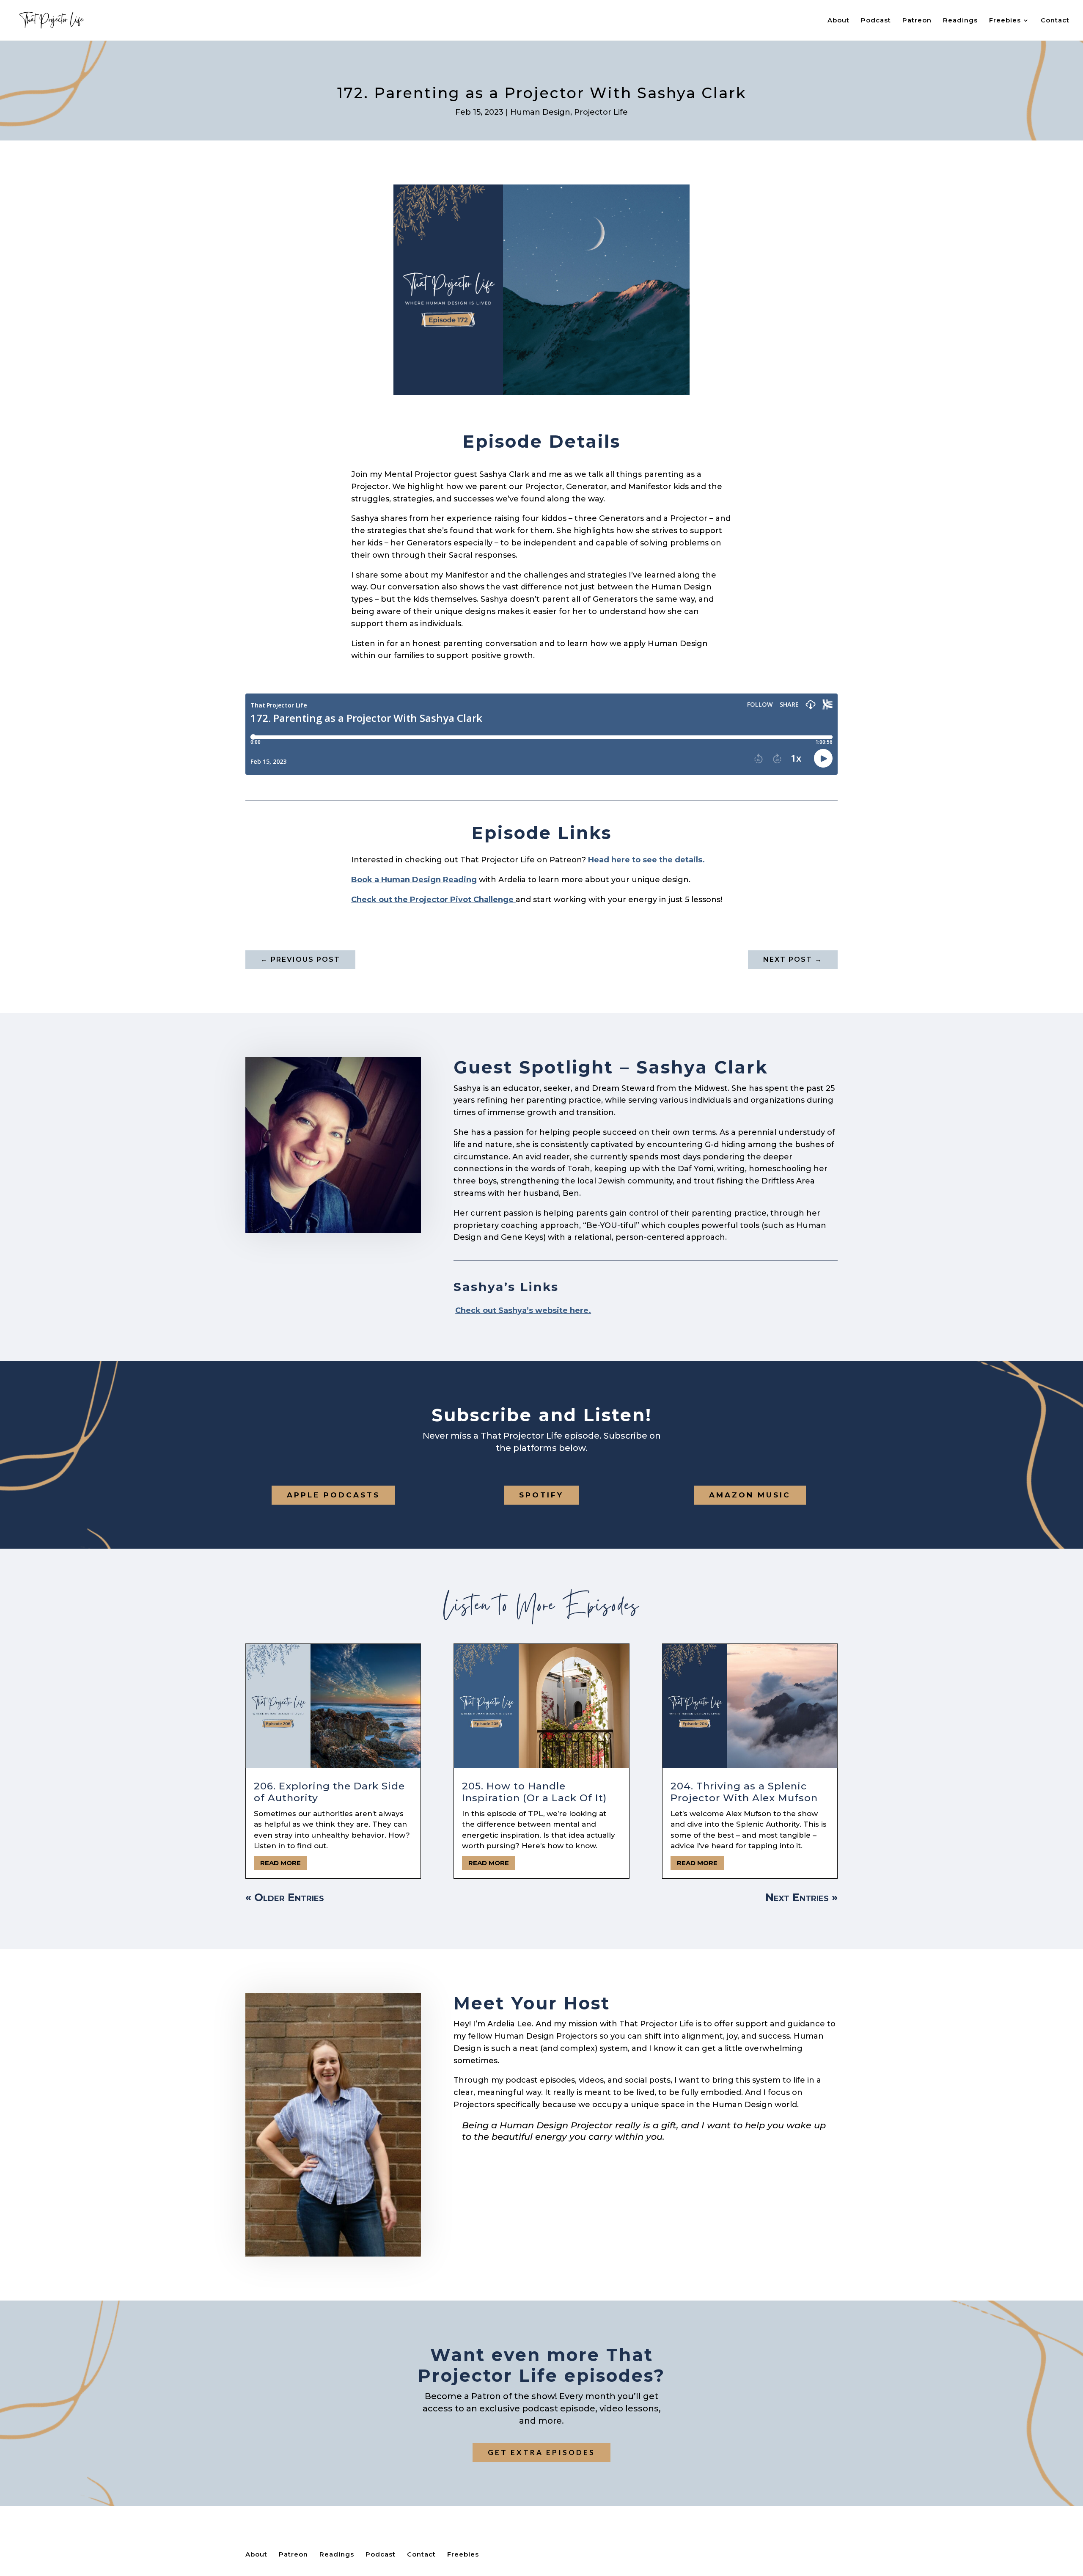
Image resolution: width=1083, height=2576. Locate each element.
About (838, 21)
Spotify (541, 1495)
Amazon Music (750, 1495)
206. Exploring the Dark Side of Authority (329, 1792)
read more (280, 1863)
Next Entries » (801, 1897)
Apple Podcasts (333, 1495)
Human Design (540, 112)
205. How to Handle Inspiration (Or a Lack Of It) (534, 1792)
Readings (960, 21)
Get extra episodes (541, 2452)
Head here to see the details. (646, 860)
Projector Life (601, 112)
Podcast (876, 21)
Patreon (917, 21)
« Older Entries (285, 1897)
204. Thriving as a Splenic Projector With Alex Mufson (744, 1792)
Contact (1055, 21)
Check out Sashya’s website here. (523, 1310)
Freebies (1005, 21)
